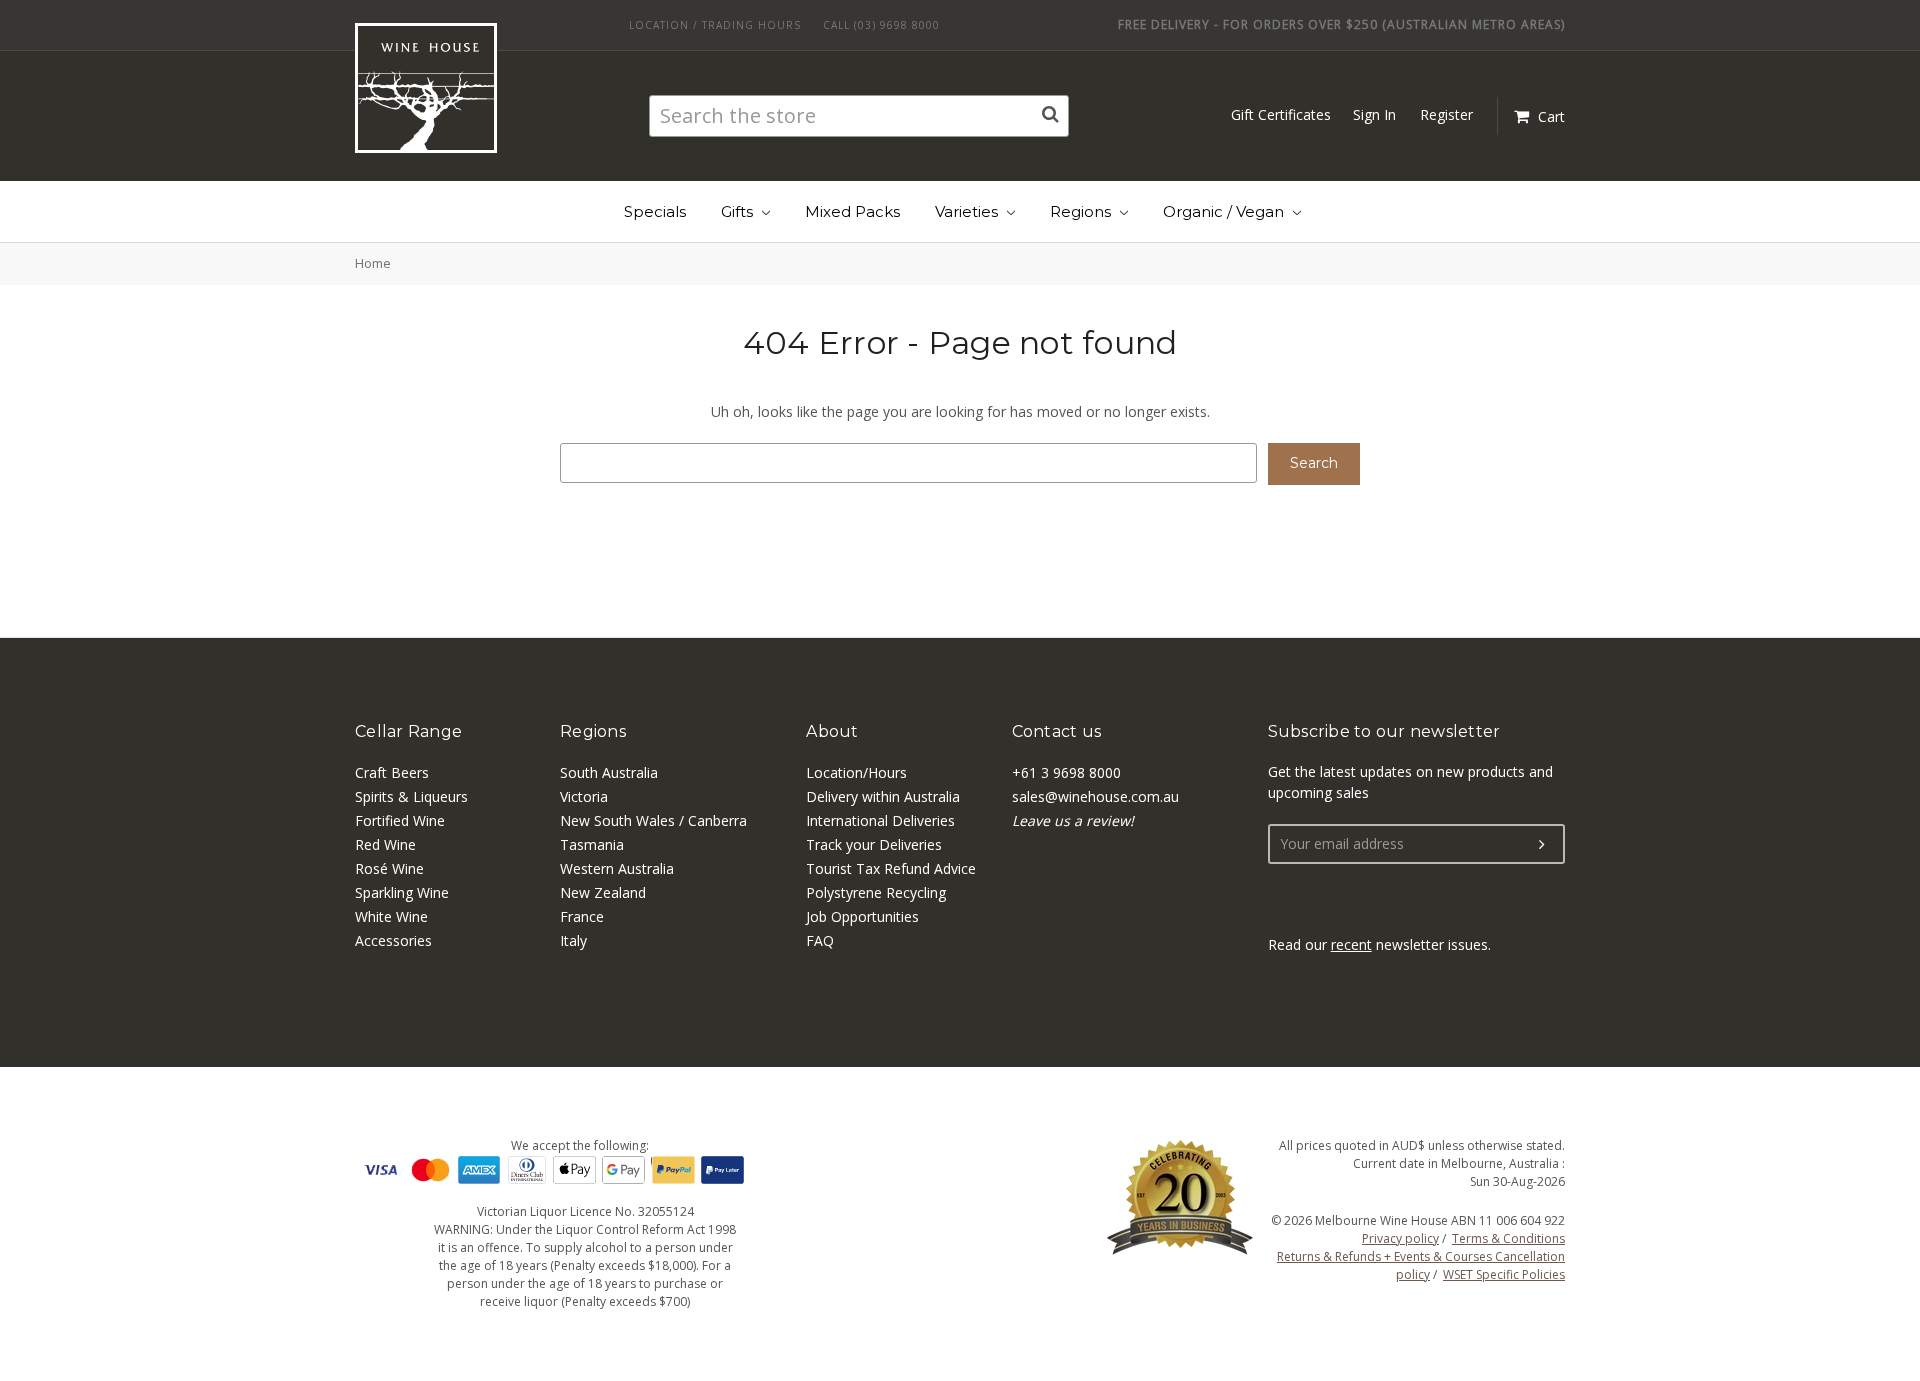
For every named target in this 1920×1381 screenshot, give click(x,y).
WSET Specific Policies (1504, 1274)
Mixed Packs (852, 211)
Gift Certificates (1281, 114)
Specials (655, 211)
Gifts (739, 211)
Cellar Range (408, 731)
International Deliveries (880, 820)
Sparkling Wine (402, 892)
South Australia (609, 772)
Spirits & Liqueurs (411, 796)
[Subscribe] (1542, 845)
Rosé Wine (389, 868)
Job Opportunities (862, 916)
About (832, 731)
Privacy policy (1400, 1238)
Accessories (393, 940)
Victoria (584, 796)
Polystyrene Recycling (876, 892)
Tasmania (592, 844)
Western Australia (617, 868)
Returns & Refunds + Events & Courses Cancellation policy (1421, 1265)
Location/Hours (856, 772)
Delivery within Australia (883, 796)
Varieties (968, 211)
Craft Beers (392, 772)
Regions (1082, 211)
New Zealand (603, 892)
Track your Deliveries (874, 844)
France (582, 916)
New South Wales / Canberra (653, 820)
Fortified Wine (400, 820)
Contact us (1057, 731)
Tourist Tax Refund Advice (891, 868)
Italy (573, 940)
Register (1446, 114)
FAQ (820, 940)
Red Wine (385, 844)
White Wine (391, 916)
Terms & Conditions (1508, 1238)
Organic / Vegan (1225, 211)
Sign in (1374, 114)
